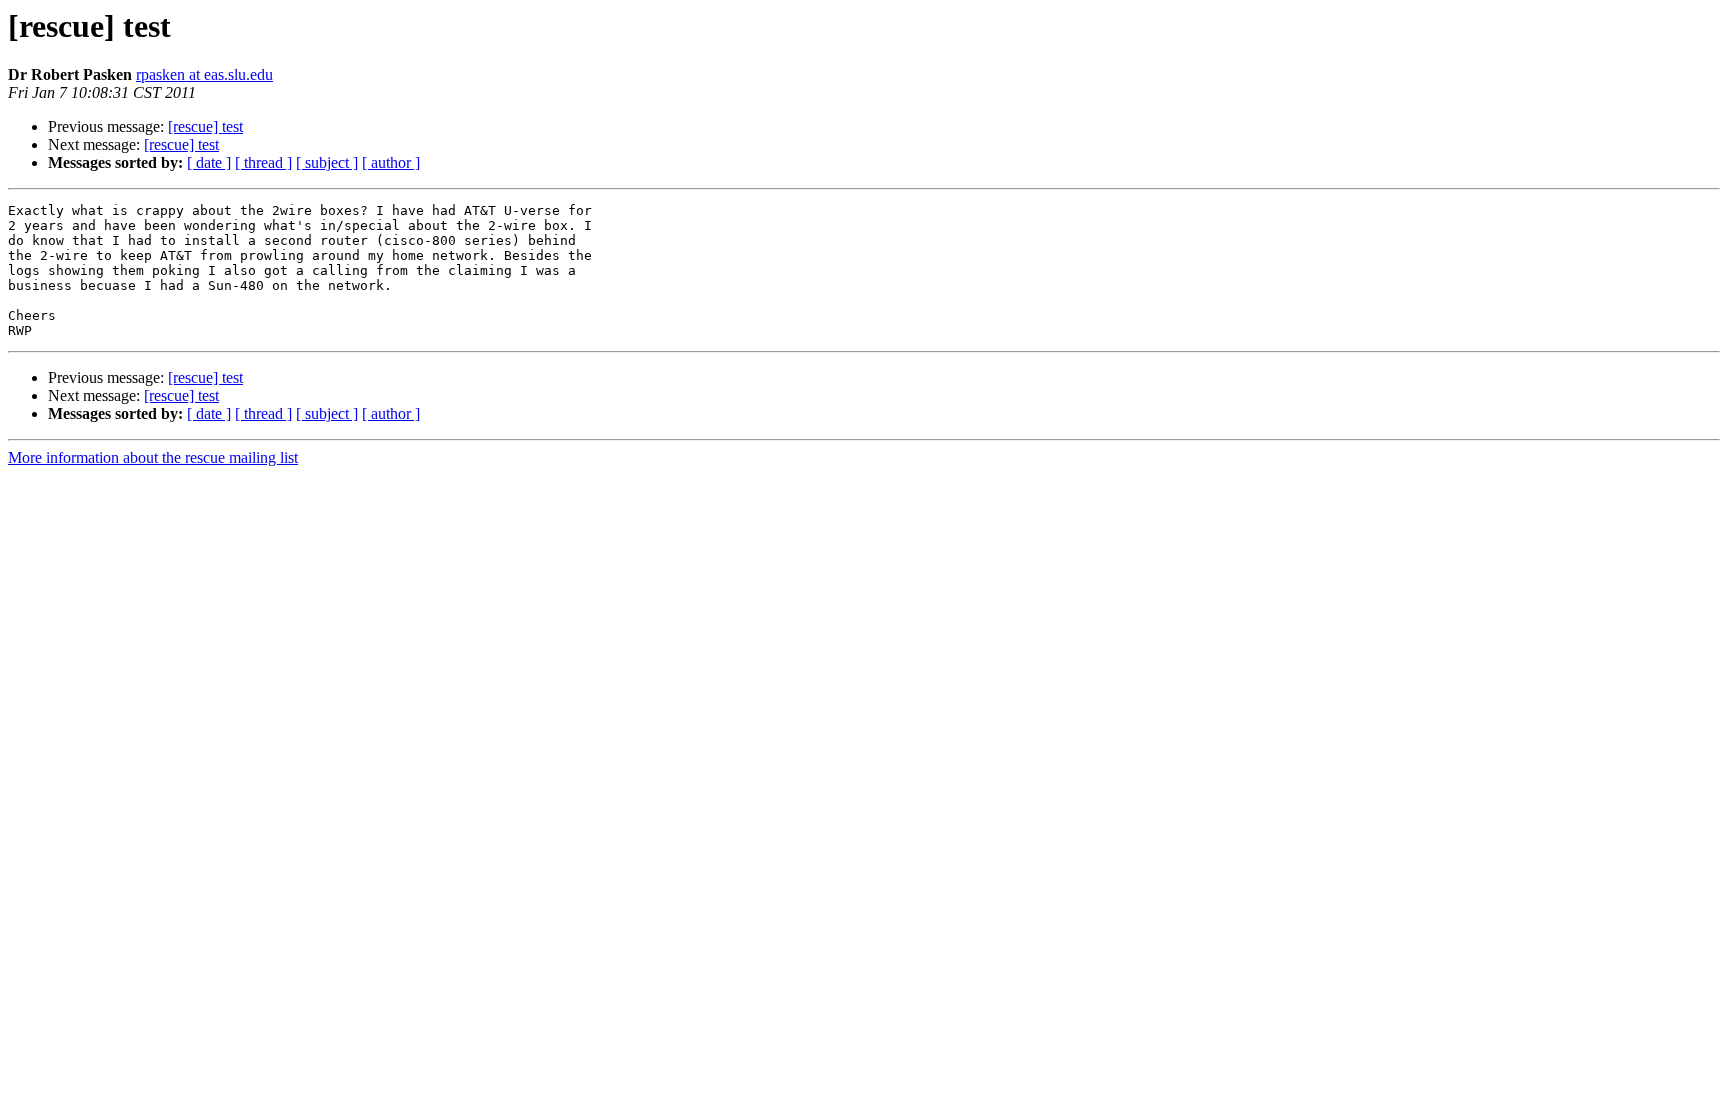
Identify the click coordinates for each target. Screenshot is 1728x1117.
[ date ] (209, 162)
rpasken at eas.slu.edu (204, 74)
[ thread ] (263, 162)
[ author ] (391, 162)
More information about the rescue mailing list (153, 457)
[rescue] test (205, 126)
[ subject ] (327, 162)
